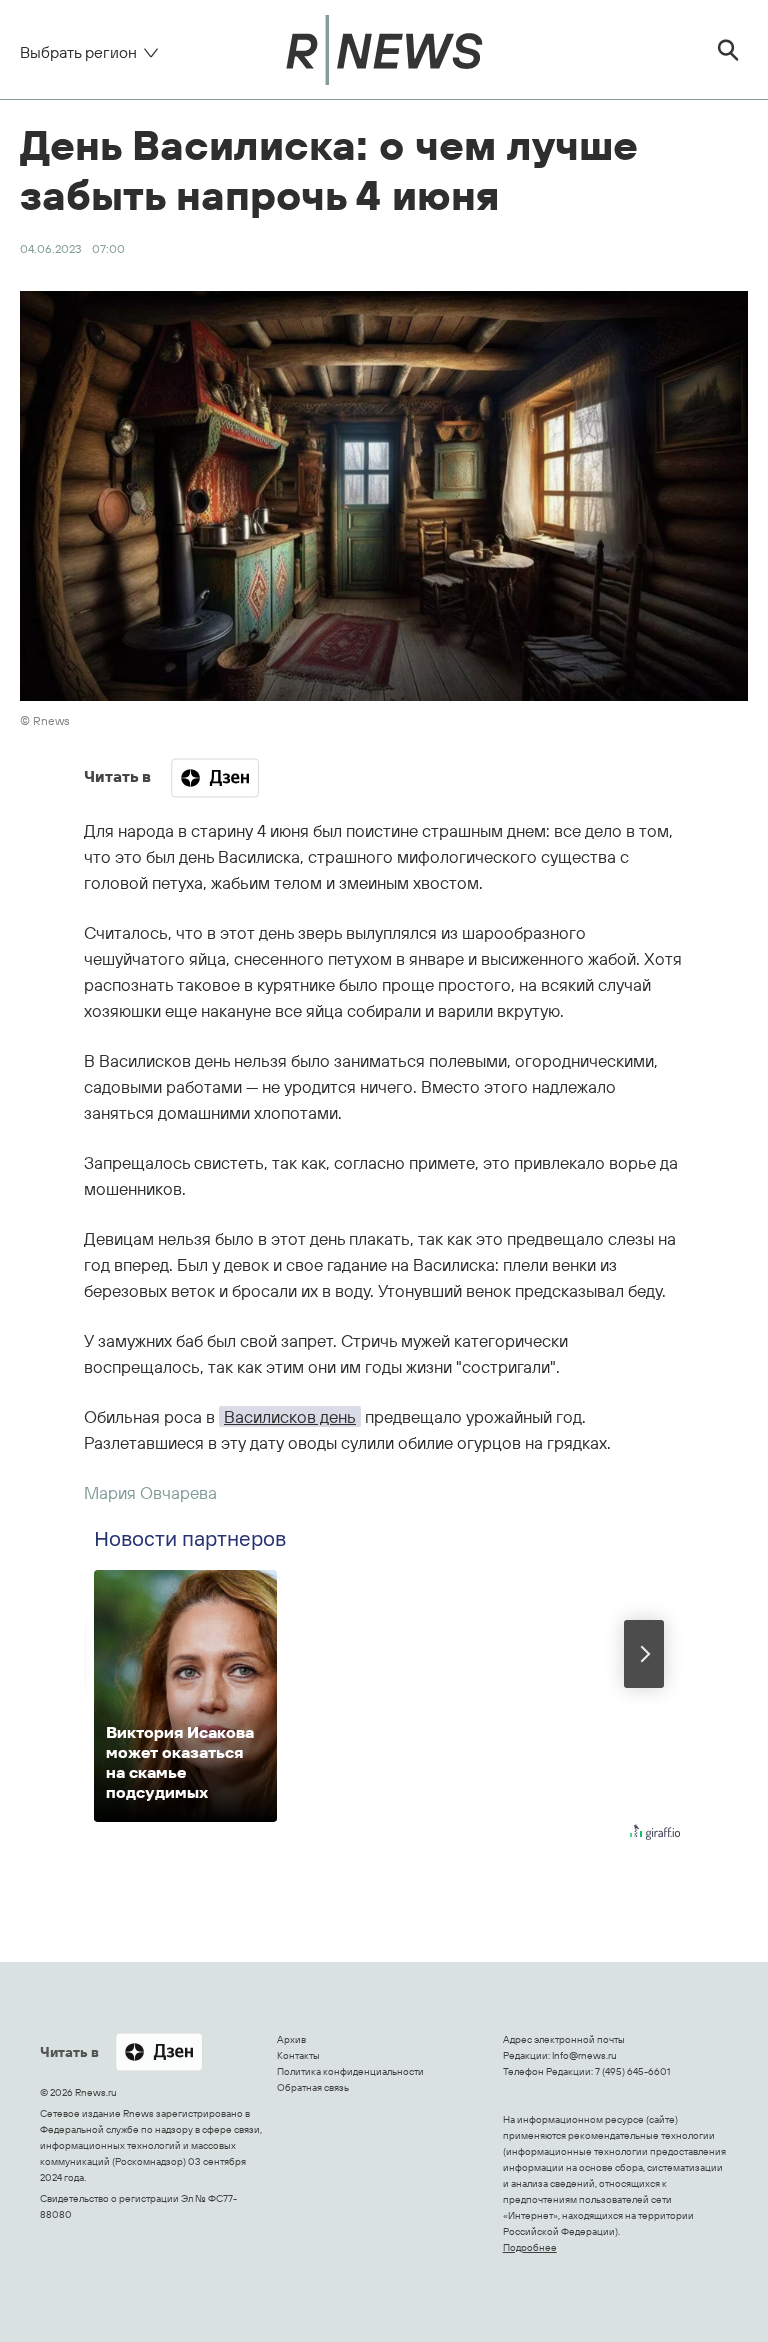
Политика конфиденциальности (350, 2071)
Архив (291, 2039)
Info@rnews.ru (584, 2055)
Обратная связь (313, 2087)
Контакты (298, 2055)
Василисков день (290, 1416)
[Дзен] (215, 778)
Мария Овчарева (150, 1492)
